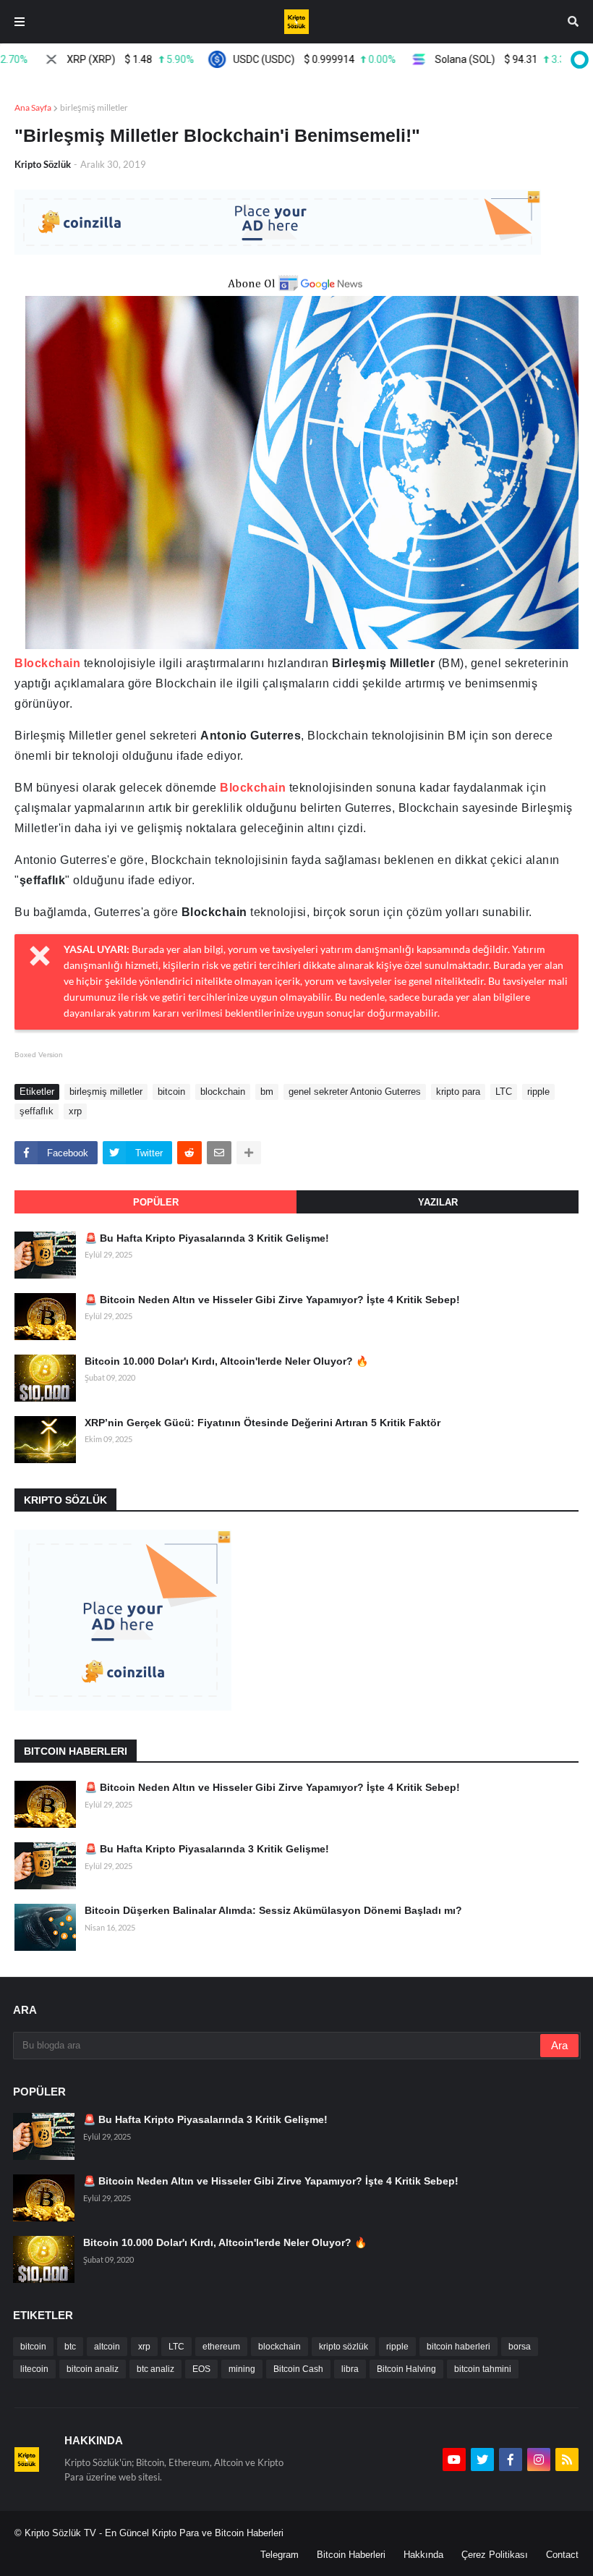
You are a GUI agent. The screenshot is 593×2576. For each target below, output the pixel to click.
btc (70, 2347)
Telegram (280, 2555)
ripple (538, 1092)
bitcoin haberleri (458, 2347)
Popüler (156, 1202)
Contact (562, 2555)
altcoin (107, 2347)
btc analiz (155, 2369)
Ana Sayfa (33, 107)
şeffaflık (37, 1111)
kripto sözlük (344, 2347)
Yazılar (438, 1202)
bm (267, 1092)
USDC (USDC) (283, 59)
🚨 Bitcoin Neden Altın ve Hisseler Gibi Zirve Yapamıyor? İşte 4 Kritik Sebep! (272, 1300)
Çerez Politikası (495, 2555)
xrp (75, 1111)
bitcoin (171, 1092)
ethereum (221, 2347)
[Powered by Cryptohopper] (577, 59)
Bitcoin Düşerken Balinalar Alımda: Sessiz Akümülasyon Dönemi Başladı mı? (273, 1910)
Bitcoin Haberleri (351, 2555)
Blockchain (47, 663)
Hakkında (423, 2555)
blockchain (223, 1092)
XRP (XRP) (99, 59)
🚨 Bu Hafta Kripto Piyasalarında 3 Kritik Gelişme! (207, 1238)
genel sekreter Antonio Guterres (355, 1092)
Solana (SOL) (475, 59)
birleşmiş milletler (94, 107)
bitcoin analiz (93, 2369)
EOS (201, 2369)
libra (350, 2369)
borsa (520, 2347)
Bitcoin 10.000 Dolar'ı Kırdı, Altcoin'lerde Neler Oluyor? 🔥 (226, 1361)
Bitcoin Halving (406, 2369)
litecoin (34, 2369)
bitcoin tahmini (483, 2369)
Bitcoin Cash (298, 2369)
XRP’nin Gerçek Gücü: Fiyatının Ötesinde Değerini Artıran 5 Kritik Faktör (263, 1423)
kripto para (458, 1092)
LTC (504, 1092)
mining (242, 2369)
